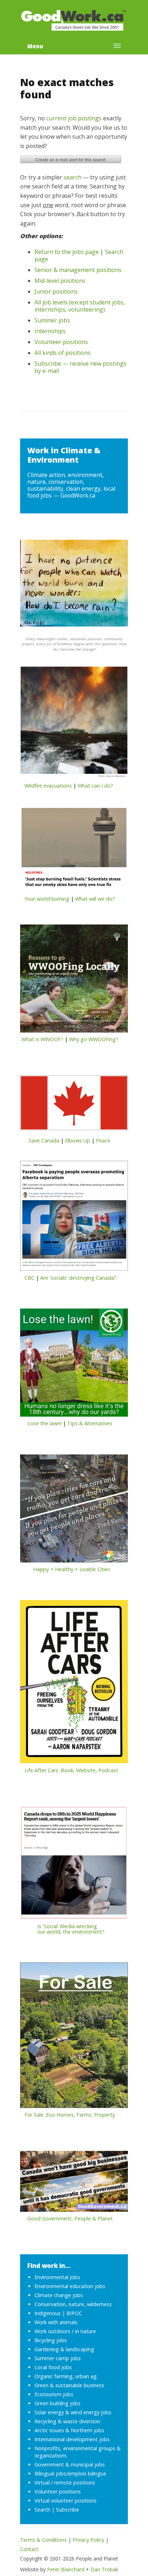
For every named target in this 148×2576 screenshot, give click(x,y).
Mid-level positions (60, 281)
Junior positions (56, 291)
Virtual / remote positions (65, 2483)
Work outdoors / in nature (65, 2331)
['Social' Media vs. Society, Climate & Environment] (74, 1865)
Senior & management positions (78, 270)
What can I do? (95, 786)
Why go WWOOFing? (94, 1039)
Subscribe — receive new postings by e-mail (80, 367)
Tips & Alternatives (90, 1423)
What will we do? (95, 899)
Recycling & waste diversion (67, 2421)
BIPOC (74, 2313)
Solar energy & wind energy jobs (73, 2412)
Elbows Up (78, 1140)
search (73, 177)
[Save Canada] (74, 1105)
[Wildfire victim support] (74, 725)
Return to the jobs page (67, 252)
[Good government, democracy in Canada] (74, 2183)
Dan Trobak (104, 2569)
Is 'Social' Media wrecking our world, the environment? (62, 1929)
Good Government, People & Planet (70, 2218)
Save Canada (44, 1140)
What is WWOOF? (42, 1039)
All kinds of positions (63, 353)
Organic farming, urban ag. (66, 2376)
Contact (29, 2549)
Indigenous (48, 2313)
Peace (103, 1140)
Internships (50, 331)
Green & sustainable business (69, 2385)
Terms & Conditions (43, 2540)
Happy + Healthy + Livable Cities (72, 1569)
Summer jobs (52, 320)
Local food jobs (53, 2367)
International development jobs (72, 2439)
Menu (35, 46)
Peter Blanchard (66, 2569)
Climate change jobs (59, 2295)
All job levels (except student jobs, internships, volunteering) (80, 306)
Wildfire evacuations (48, 786)
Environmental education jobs (70, 2286)
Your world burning (47, 899)
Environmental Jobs (57, 2277)
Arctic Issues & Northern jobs (69, 2430)
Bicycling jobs (51, 2340)
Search (42, 2510)
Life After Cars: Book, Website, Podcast (71, 1770)
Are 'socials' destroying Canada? (78, 1278)
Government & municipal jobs (70, 2464)
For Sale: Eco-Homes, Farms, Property (70, 2115)
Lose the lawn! (44, 1423)
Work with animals (56, 2322)
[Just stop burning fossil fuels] (74, 851)
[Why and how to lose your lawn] (74, 1365)
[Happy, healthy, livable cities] (74, 1511)
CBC (29, 1278)
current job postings (74, 118)
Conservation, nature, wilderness (73, 2304)
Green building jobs (57, 2403)
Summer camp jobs (58, 2358)
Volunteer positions (61, 342)
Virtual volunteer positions (66, 2501)
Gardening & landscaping (64, 2349)
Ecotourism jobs (54, 2394)
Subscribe (68, 2510)
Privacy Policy (88, 2540)
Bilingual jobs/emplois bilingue (70, 2474)
